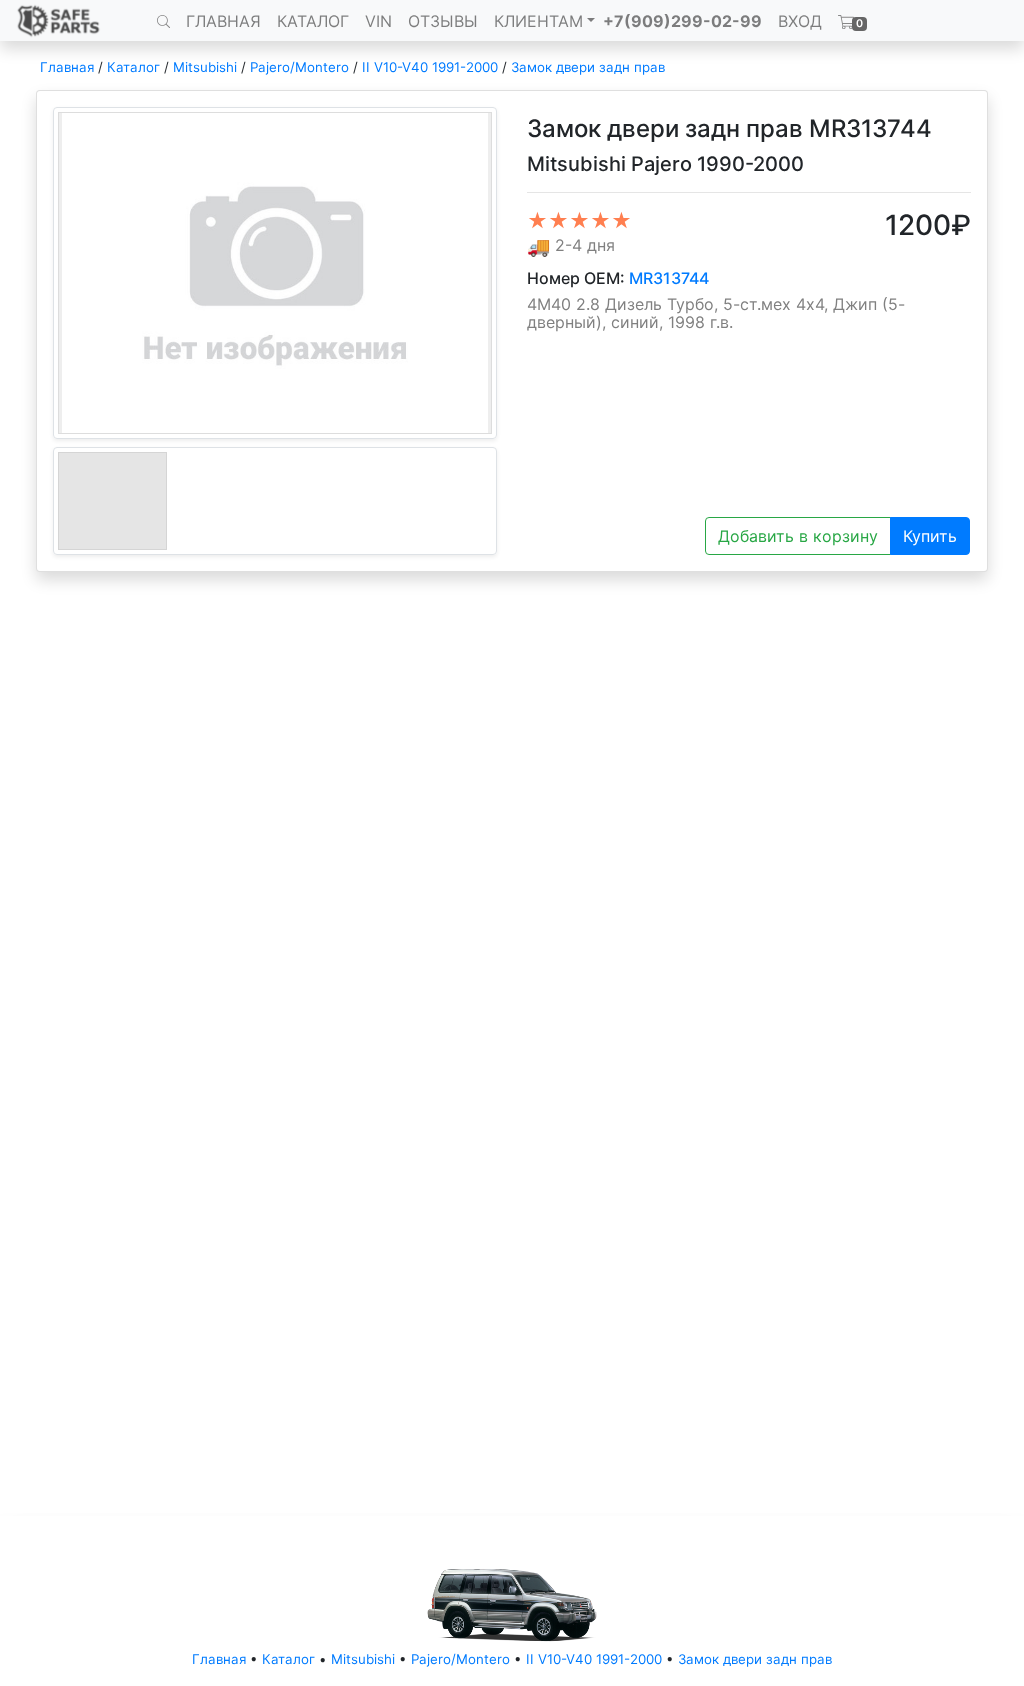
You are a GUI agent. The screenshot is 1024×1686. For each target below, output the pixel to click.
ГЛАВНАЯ (223, 21)
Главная (67, 67)
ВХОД (800, 21)
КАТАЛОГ (313, 21)
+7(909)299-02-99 (682, 21)
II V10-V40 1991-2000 (430, 67)
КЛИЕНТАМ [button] (538, 21)
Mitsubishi (205, 67)
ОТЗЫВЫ (443, 21)
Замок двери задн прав (588, 67)
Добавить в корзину (798, 536)
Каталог (133, 67)
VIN (378, 21)
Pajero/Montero (299, 67)
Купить (930, 536)
